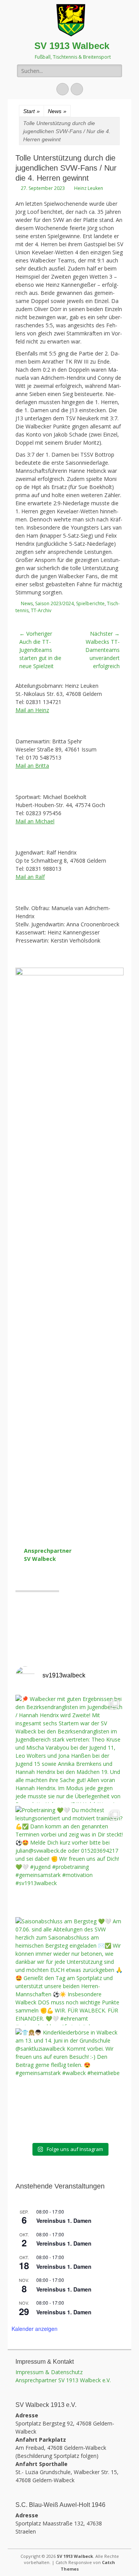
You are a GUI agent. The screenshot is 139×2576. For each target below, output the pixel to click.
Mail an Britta (32, 766)
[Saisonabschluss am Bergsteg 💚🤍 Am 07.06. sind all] (69, 1971)
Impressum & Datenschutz (49, 2372)
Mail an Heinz (32, 710)
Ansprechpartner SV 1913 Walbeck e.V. (63, 2380)
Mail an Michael (35, 821)
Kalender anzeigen (35, 2329)
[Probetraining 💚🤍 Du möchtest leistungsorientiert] (69, 1860)
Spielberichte (90, 603)
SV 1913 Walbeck (72, 46)
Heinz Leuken (89, 188)
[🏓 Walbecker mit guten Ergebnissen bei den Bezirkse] (69, 1749)
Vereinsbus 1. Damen (64, 2221)
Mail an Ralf (30, 877)
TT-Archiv (41, 610)
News (57, 111)
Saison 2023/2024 (54, 603)
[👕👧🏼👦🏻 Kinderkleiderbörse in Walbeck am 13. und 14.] (69, 2082)
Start (31, 111)
